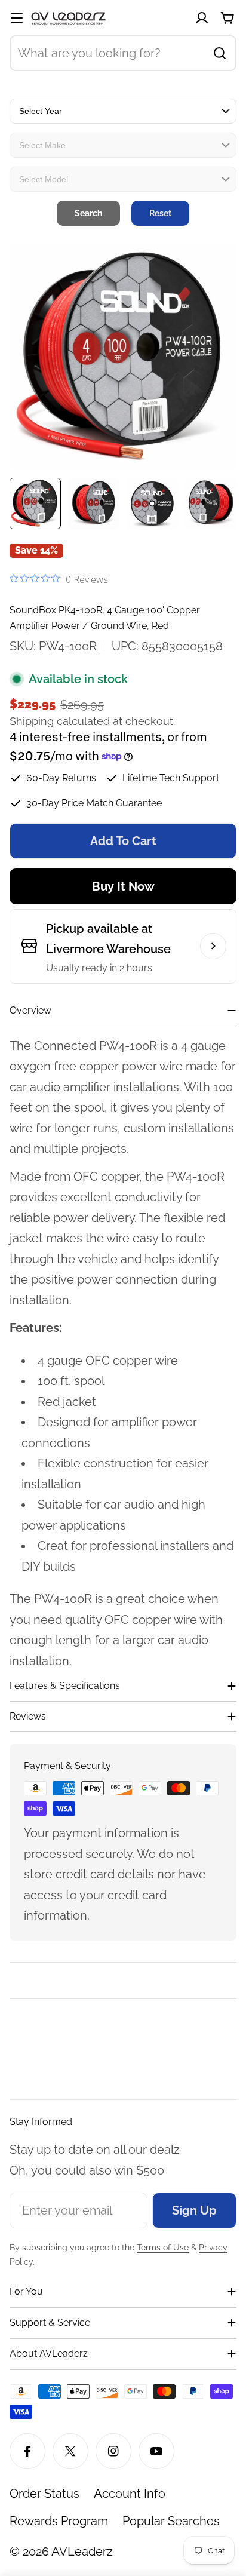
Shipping (32, 721)
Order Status (44, 2494)
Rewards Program (59, 2521)
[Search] (220, 53)
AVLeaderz (82, 2552)
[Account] (202, 18)
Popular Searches (171, 2521)
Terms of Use (163, 2248)
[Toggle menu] (17, 18)
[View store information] (213, 946)
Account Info (130, 2494)
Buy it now (123, 886)
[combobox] (123, 53)
